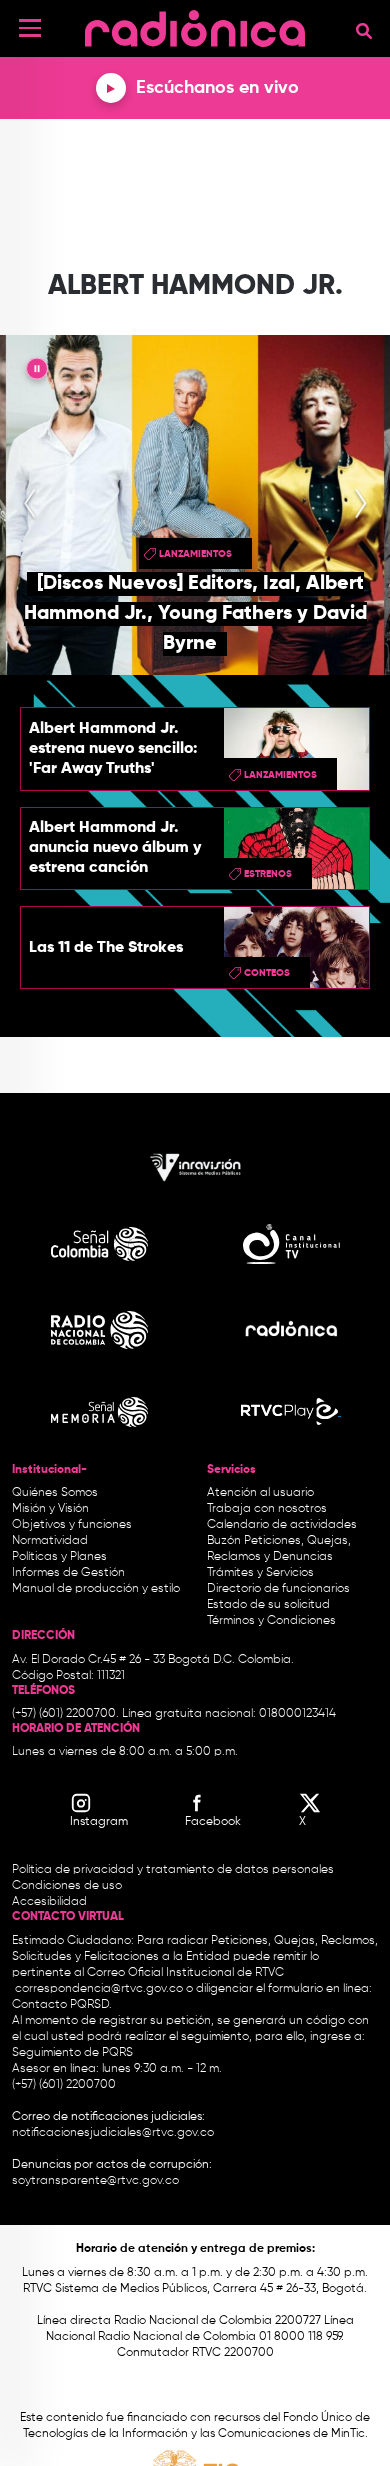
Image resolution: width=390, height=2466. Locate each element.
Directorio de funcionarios (278, 1589)
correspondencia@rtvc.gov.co (99, 1989)
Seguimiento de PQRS (72, 2053)
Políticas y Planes (59, 1557)
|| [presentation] (37, 372)
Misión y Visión (50, 1509)
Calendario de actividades (282, 1525)
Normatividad (50, 1541)
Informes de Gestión (68, 1573)
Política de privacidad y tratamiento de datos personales (173, 1870)
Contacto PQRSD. (62, 2005)
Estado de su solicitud (268, 1605)
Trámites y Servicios (260, 1573)
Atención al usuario (260, 1493)
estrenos (268, 874)
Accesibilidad (51, 1902)
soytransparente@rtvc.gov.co (95, 2181)
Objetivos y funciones (72, 1525)
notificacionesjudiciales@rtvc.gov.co (113, 2133)
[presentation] (30, 505)
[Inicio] (195, 24)
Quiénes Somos (55, 1493)
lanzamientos (195, 554)
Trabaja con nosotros (267, 1509)
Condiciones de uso (67, 1886)
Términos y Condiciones (271, 1621)
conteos (267, 973)
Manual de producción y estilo (96, 1589)
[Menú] (30, 28)
